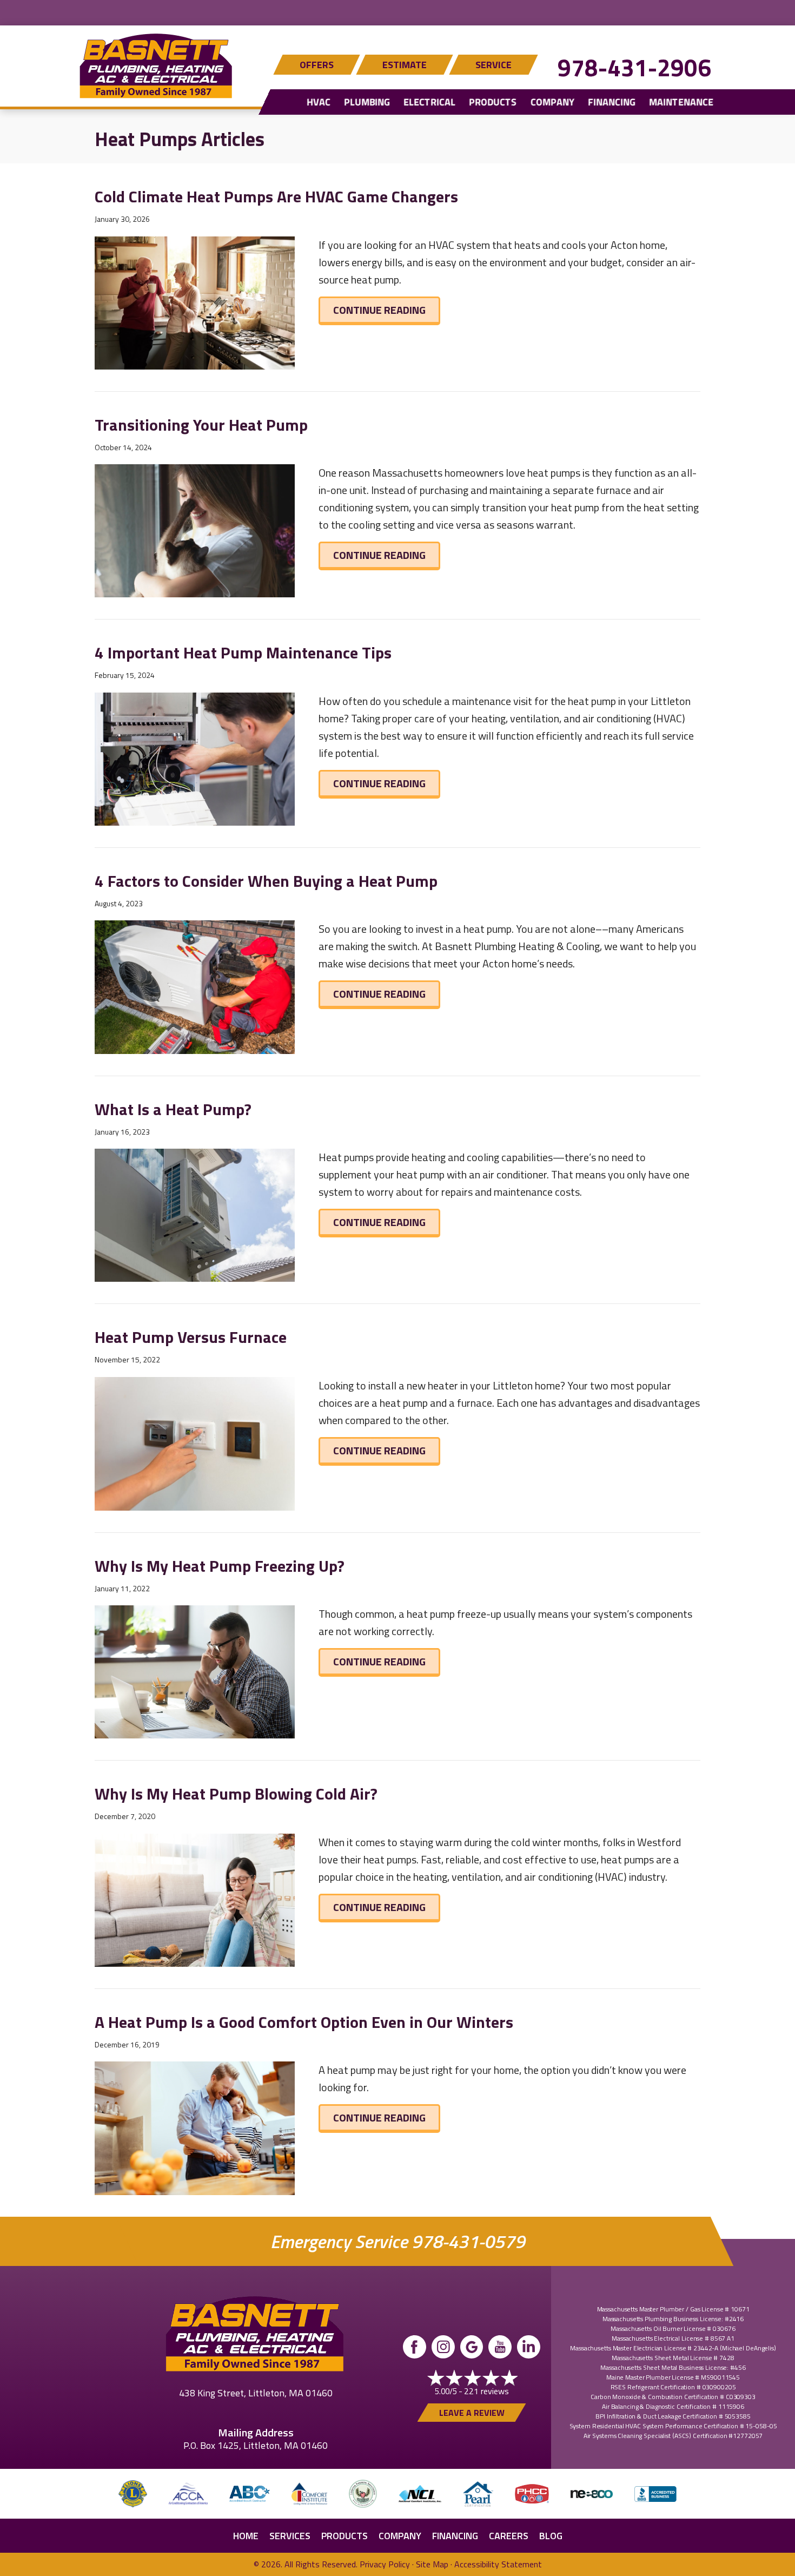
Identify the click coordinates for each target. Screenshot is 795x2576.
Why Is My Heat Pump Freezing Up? (220, 1566)
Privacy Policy (385, 2564)
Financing (612, 102)
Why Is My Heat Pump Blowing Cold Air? (236, 1794)
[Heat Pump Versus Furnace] (195, 1442)
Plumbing (367, 102)
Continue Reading (387, 309)
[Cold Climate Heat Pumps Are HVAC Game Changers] (195, 302)
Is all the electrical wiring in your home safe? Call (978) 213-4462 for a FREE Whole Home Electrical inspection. (398, 11)
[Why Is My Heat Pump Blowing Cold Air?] (195, 1899)
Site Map (432, 2564)
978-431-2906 (634, 67)
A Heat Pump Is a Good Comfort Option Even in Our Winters (304, 2022)
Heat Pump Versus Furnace (191, 1337)
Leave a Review (472, 2413)
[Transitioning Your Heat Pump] (195, 529)
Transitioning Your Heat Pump (201, 425)
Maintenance (681, 102)
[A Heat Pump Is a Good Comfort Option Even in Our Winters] (195, 2127)
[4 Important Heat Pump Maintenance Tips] (195, 758)
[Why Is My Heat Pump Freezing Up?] (195, 1671)
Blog (551, 2536)
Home (246, 2536)
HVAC (319, 102)
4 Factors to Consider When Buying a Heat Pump (266, 881)
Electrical (429, 102)
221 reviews (486, 2391)
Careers (509, 2536)
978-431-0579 (468, 2241)
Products (493, 102)
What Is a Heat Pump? (173, 1109)
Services (290, 2536)
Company (552, 102)
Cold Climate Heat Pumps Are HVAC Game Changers (276, 196)
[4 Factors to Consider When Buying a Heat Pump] (195, 986)
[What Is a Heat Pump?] (195, 1214)
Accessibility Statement (498, 2564)
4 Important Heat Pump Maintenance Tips (243, 653)
